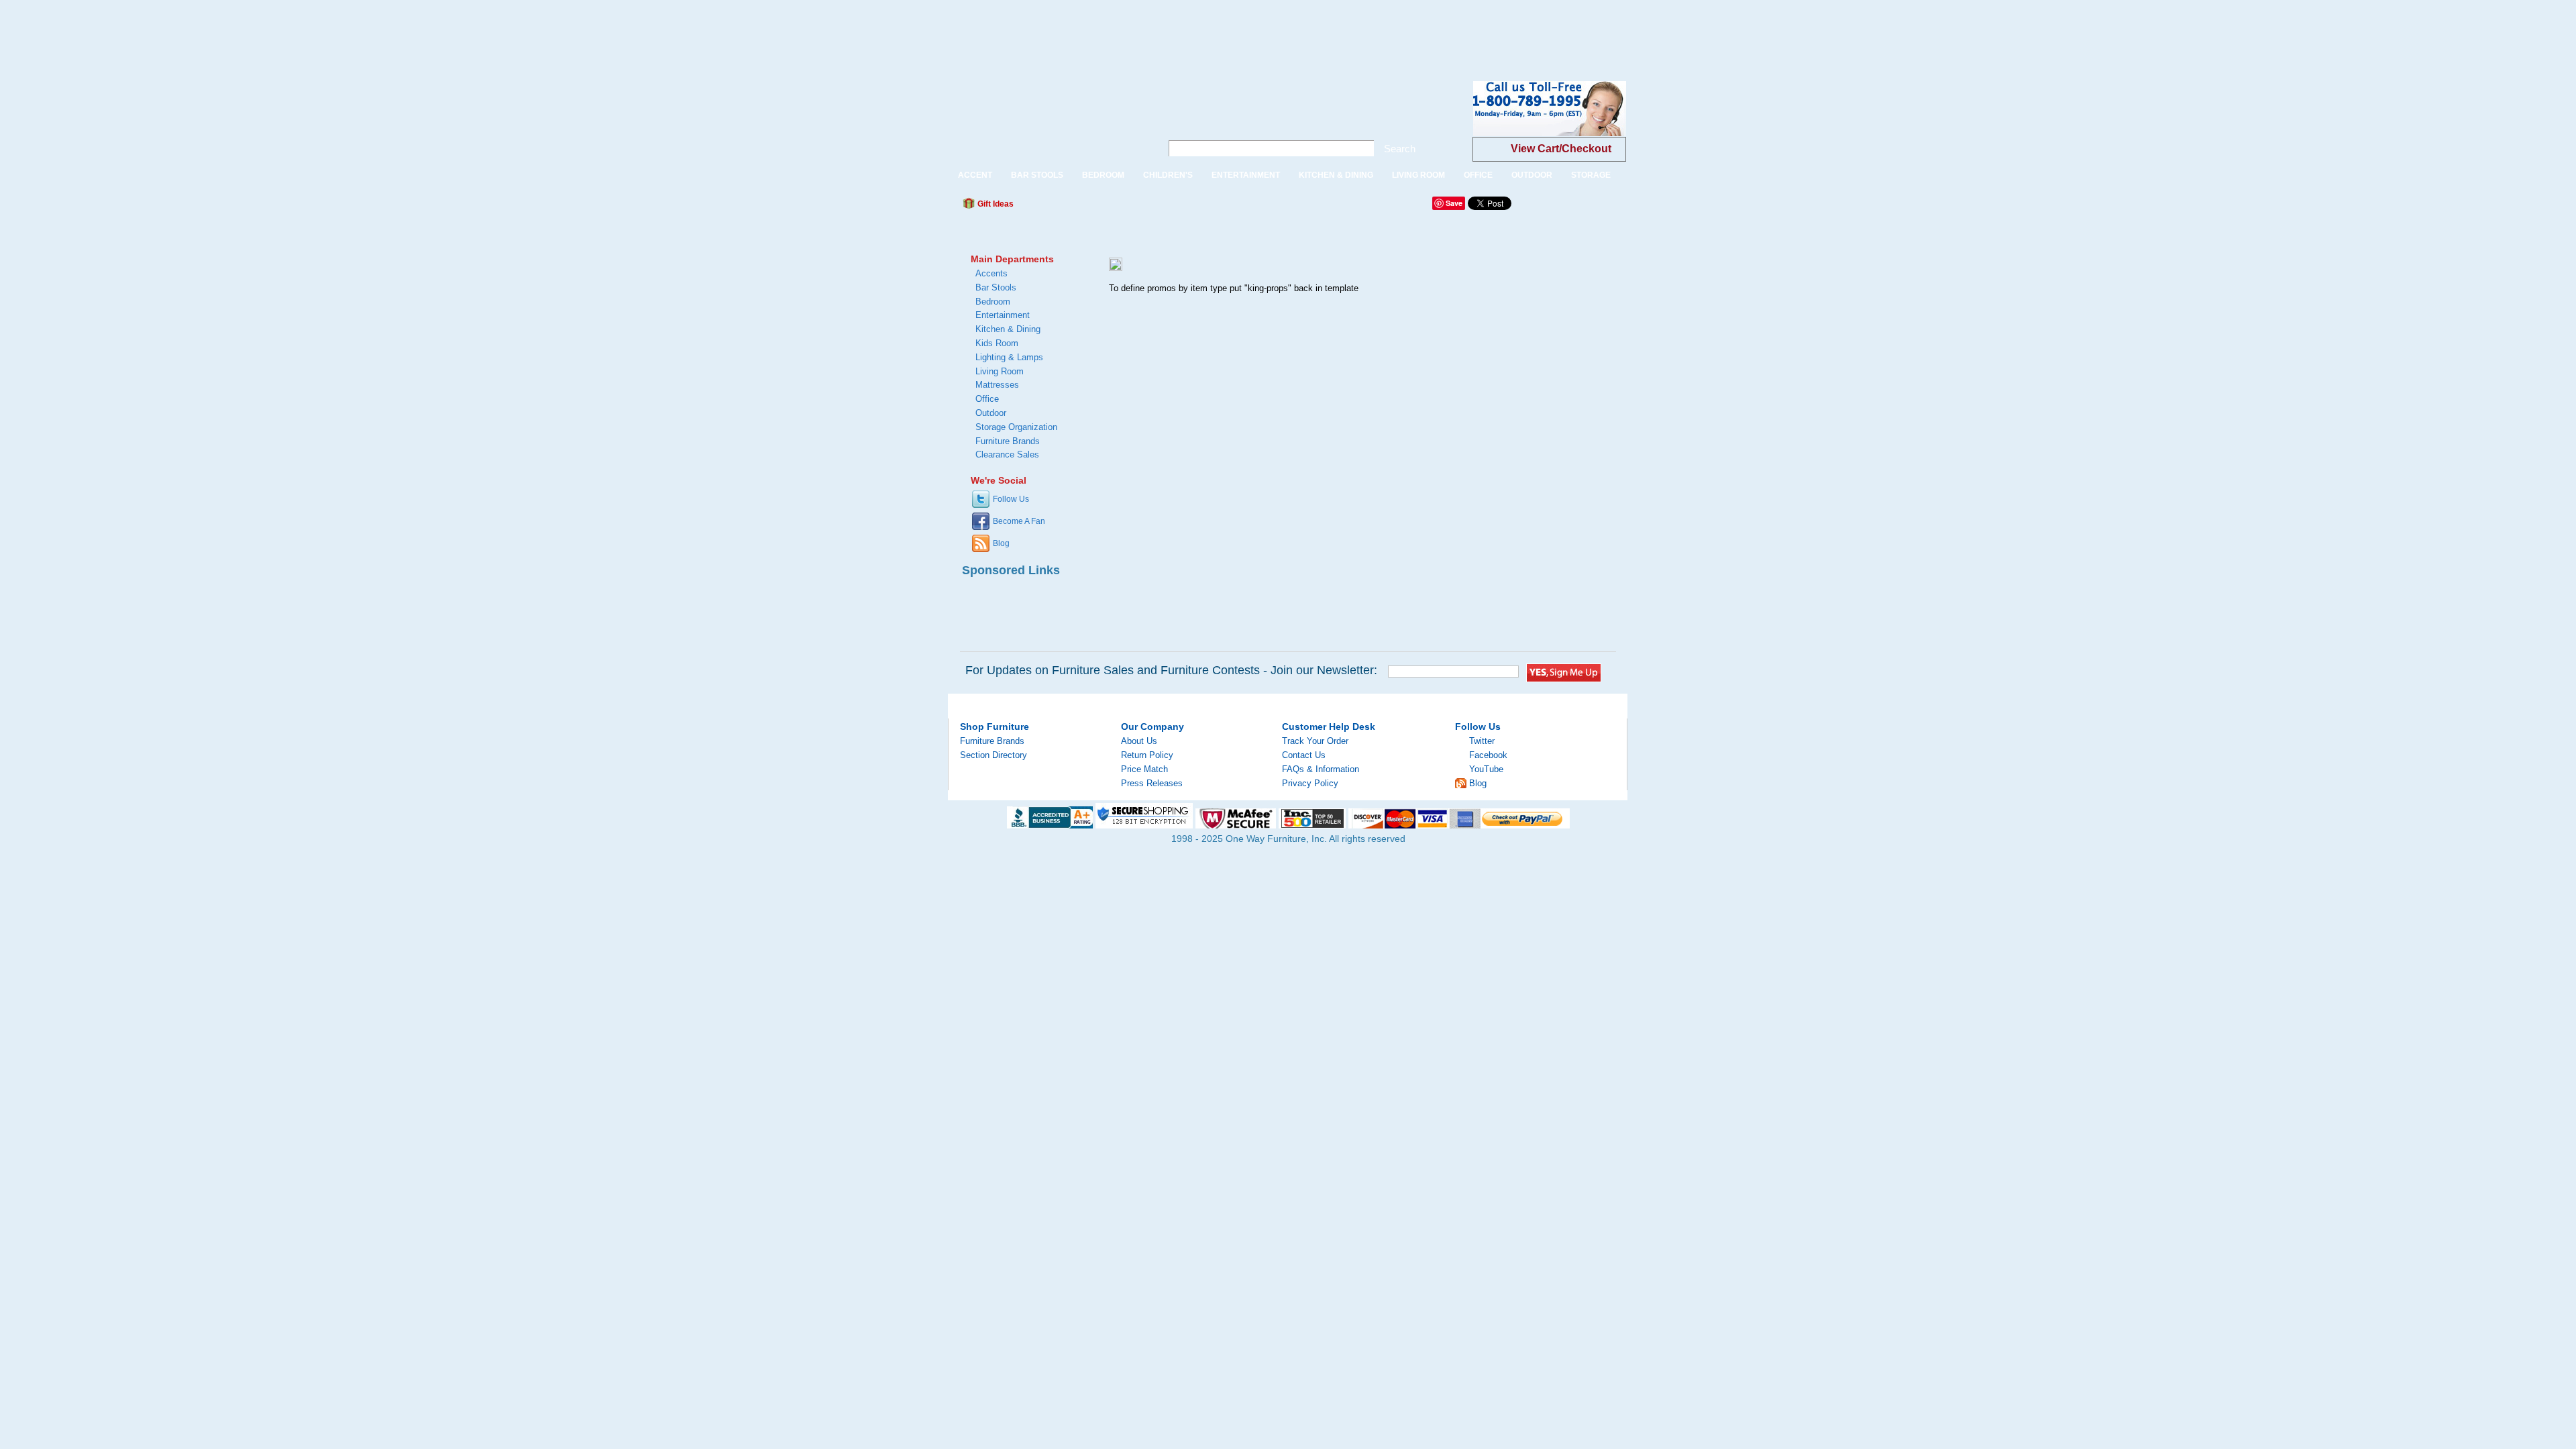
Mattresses (997, 385)
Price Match (1144, 769)
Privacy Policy (1310, 783)
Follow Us (1011, 499)
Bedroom (993, 302)
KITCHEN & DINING (1336, 175)
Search (1400, 149)
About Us (1139, 741)
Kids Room (997, 343)
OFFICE (1478, 175)
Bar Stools (996, 287)
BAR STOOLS (1037, 175)
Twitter (1482, 741)
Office (987, 399)
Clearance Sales (1007, 454)
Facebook (1488, 755)
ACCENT (975, 175)
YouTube (1486, 769)
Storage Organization (1016, 427)
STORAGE (1591, 175)
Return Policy (1147, 755)
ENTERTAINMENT (1246, 175)
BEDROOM (1103, 175)
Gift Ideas (995, 204)
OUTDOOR (1532, 175)
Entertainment (1003, 315)
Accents (991, 273)
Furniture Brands (1008, 441)
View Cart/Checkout (1561, 149)
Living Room (1000, 371)
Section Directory (994, 755)
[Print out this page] (1122, 207)
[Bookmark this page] (1054, 207)
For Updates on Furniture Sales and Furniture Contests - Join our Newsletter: (1171, 670)
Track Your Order (1315, 741)
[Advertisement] (244, 30)
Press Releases (1152, 783)
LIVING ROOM (1418, 175)
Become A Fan (1019, 521)
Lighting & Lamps (1009, 357)
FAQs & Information (1321, 769)
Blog (1001, 543)
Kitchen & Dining (1008, 329)
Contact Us (1304, 755)
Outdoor (991, 413)
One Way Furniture (1048, 120)
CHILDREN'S (1168, 175)
